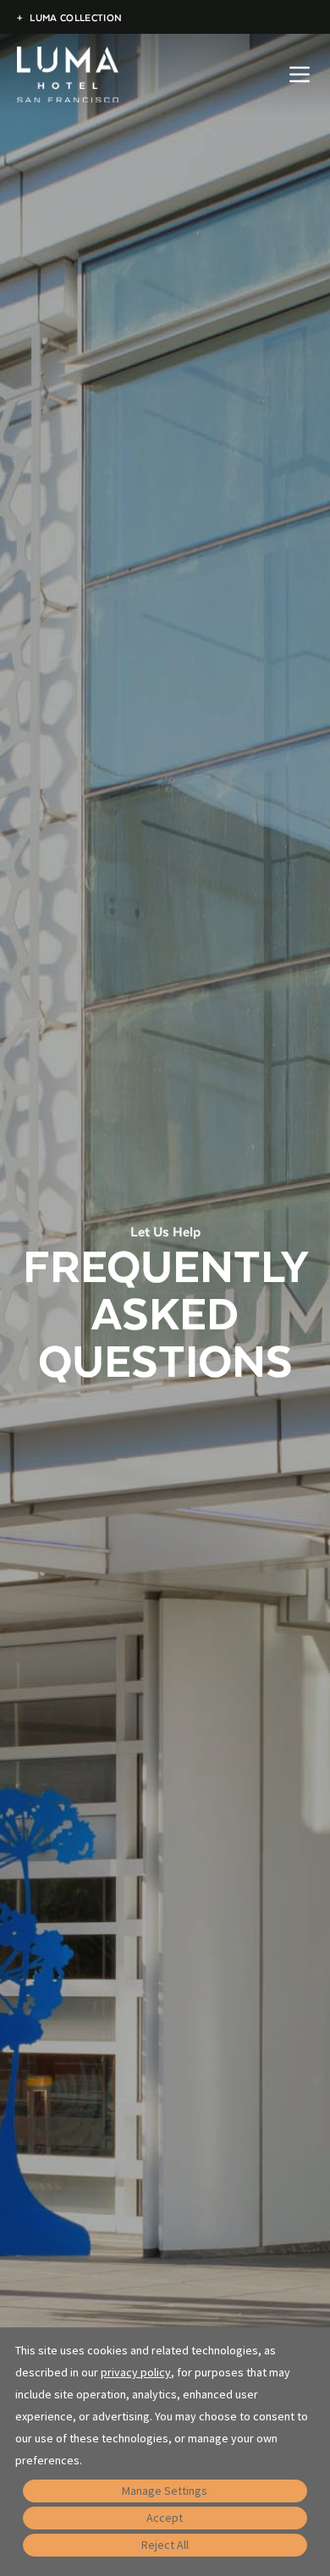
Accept (165, 2518)
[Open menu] (300, 74)
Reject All (165, 2545)
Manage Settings (165, 2491)
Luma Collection (69, 17)
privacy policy (136, 2372)
